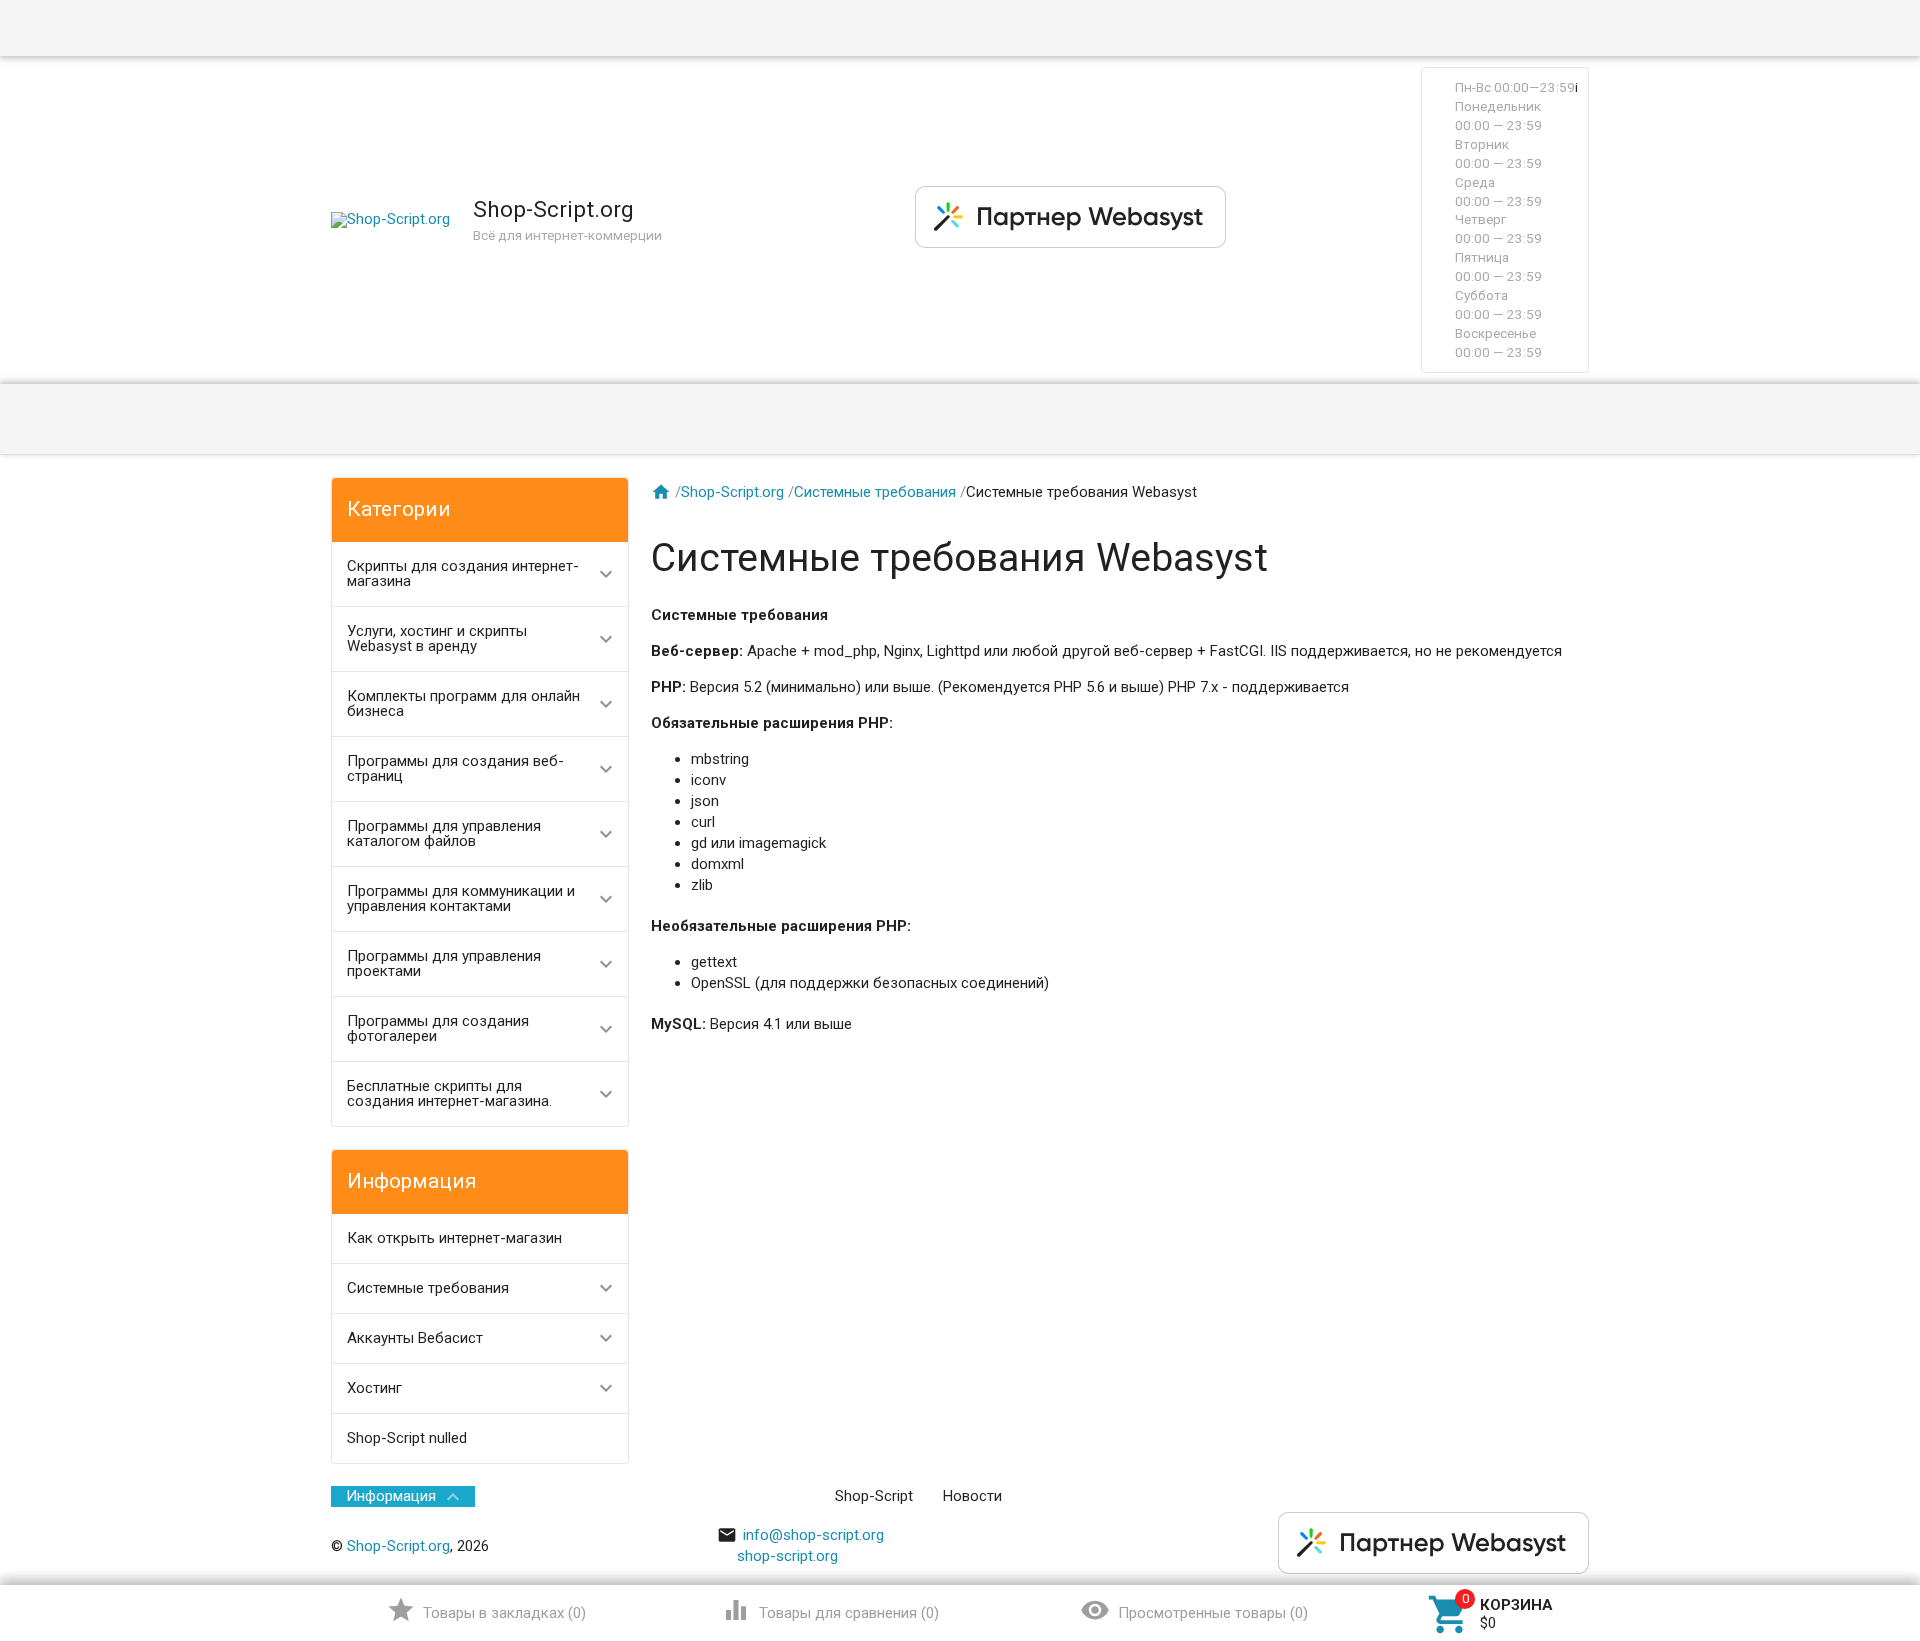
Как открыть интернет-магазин (454, 1238)
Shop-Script (874, 1496)
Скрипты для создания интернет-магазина (463, 573)
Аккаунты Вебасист (415, 1338)
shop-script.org (787, 1556)
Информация (391, 1496)
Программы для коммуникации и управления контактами (461, 898)
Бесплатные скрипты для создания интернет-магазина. (449, 1093)
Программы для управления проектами (444, 963)
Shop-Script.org (732, 492)
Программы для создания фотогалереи (438, 1028)
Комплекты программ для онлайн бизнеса (463, 703)
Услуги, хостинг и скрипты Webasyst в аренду (437, 638)
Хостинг (374, 1388)
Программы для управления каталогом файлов (444, 833)
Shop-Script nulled (407, 1438)
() (486, 1610)
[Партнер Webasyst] (1070, 243)
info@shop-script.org (800, 1535)
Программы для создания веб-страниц (455, 768)
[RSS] (1575, 1496)
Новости (972, 1496)
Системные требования (428, 1288)
